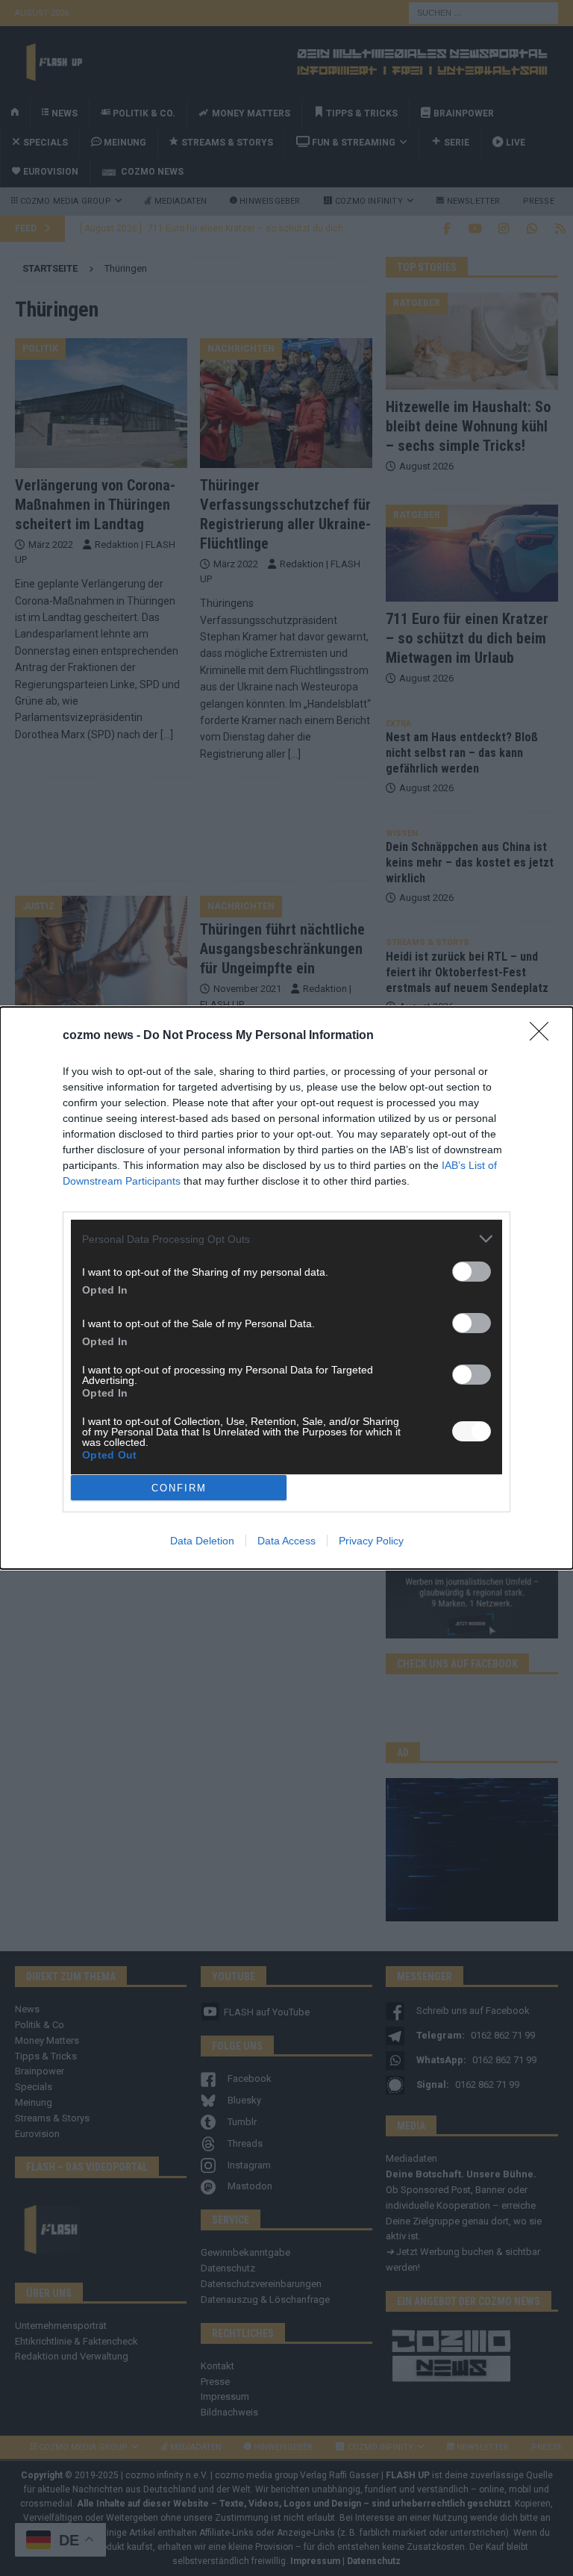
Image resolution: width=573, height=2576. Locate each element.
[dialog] (286, 1288)
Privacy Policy (371, 1541)
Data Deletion (202, 1541)
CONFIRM (179, 1488)
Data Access (286, 1541)
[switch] (472, 1272)
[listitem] (286, 1239)
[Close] (544, 1036)
